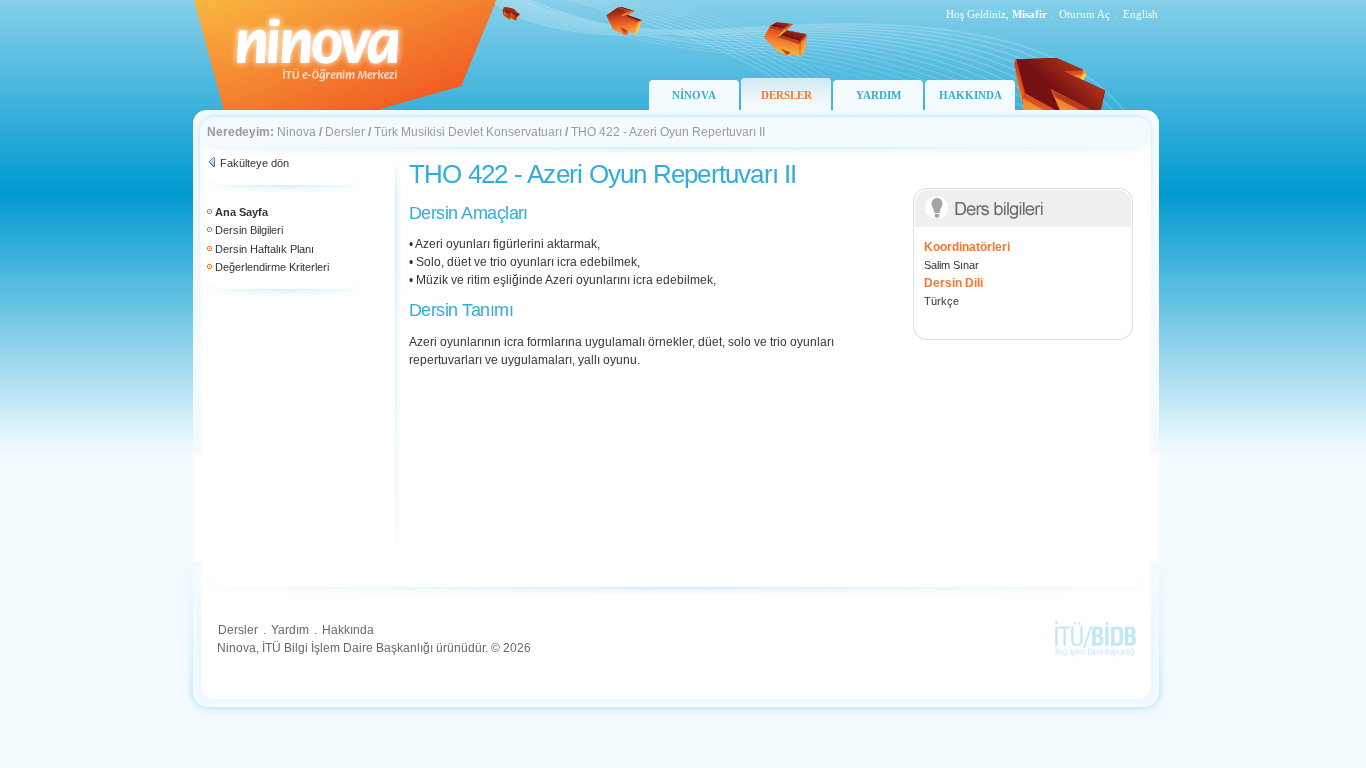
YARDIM (878, 95)
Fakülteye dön (254, 163)
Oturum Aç (1084, 14)
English (1140, 14)
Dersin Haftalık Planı (264, 249)
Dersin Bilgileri (249, 230)
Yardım (290, 630)
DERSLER (786, 95)
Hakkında (348, 630)
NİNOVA (694, 95)
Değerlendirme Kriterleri (272, 267)
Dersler (345, 132)
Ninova (296, 132)
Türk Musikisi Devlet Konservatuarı (468, 132)
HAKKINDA (970, 95)
